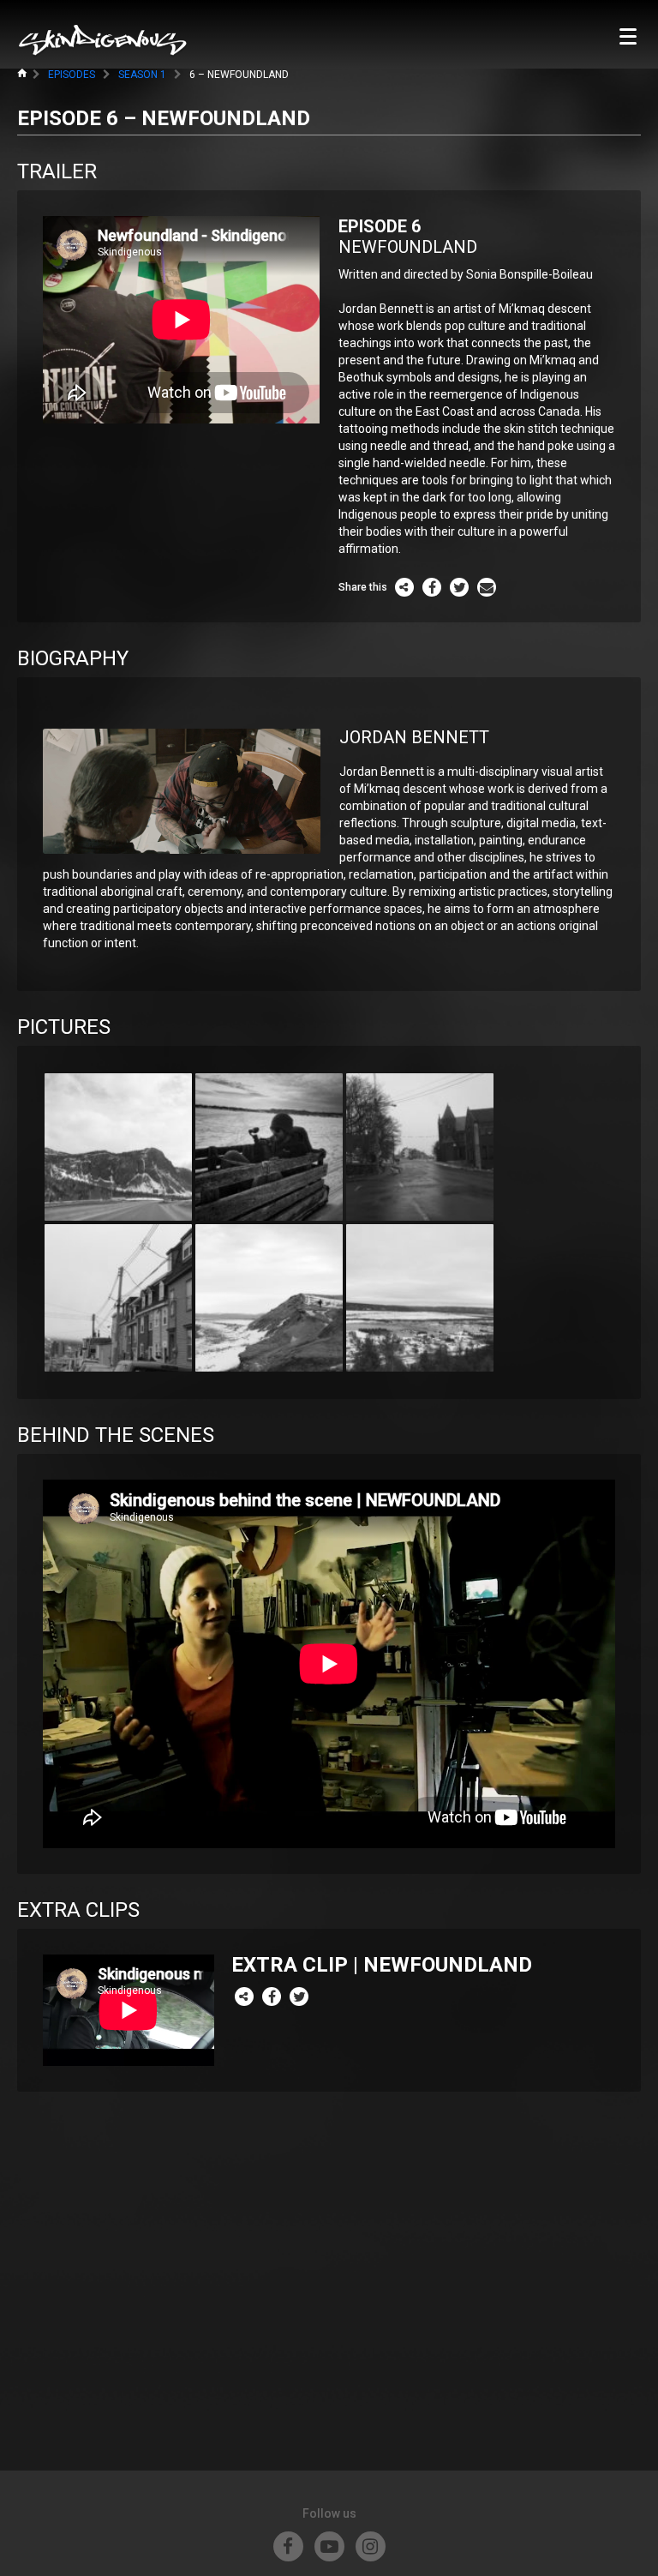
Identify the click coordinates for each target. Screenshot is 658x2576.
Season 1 (142, 75)
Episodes (72, 75)
